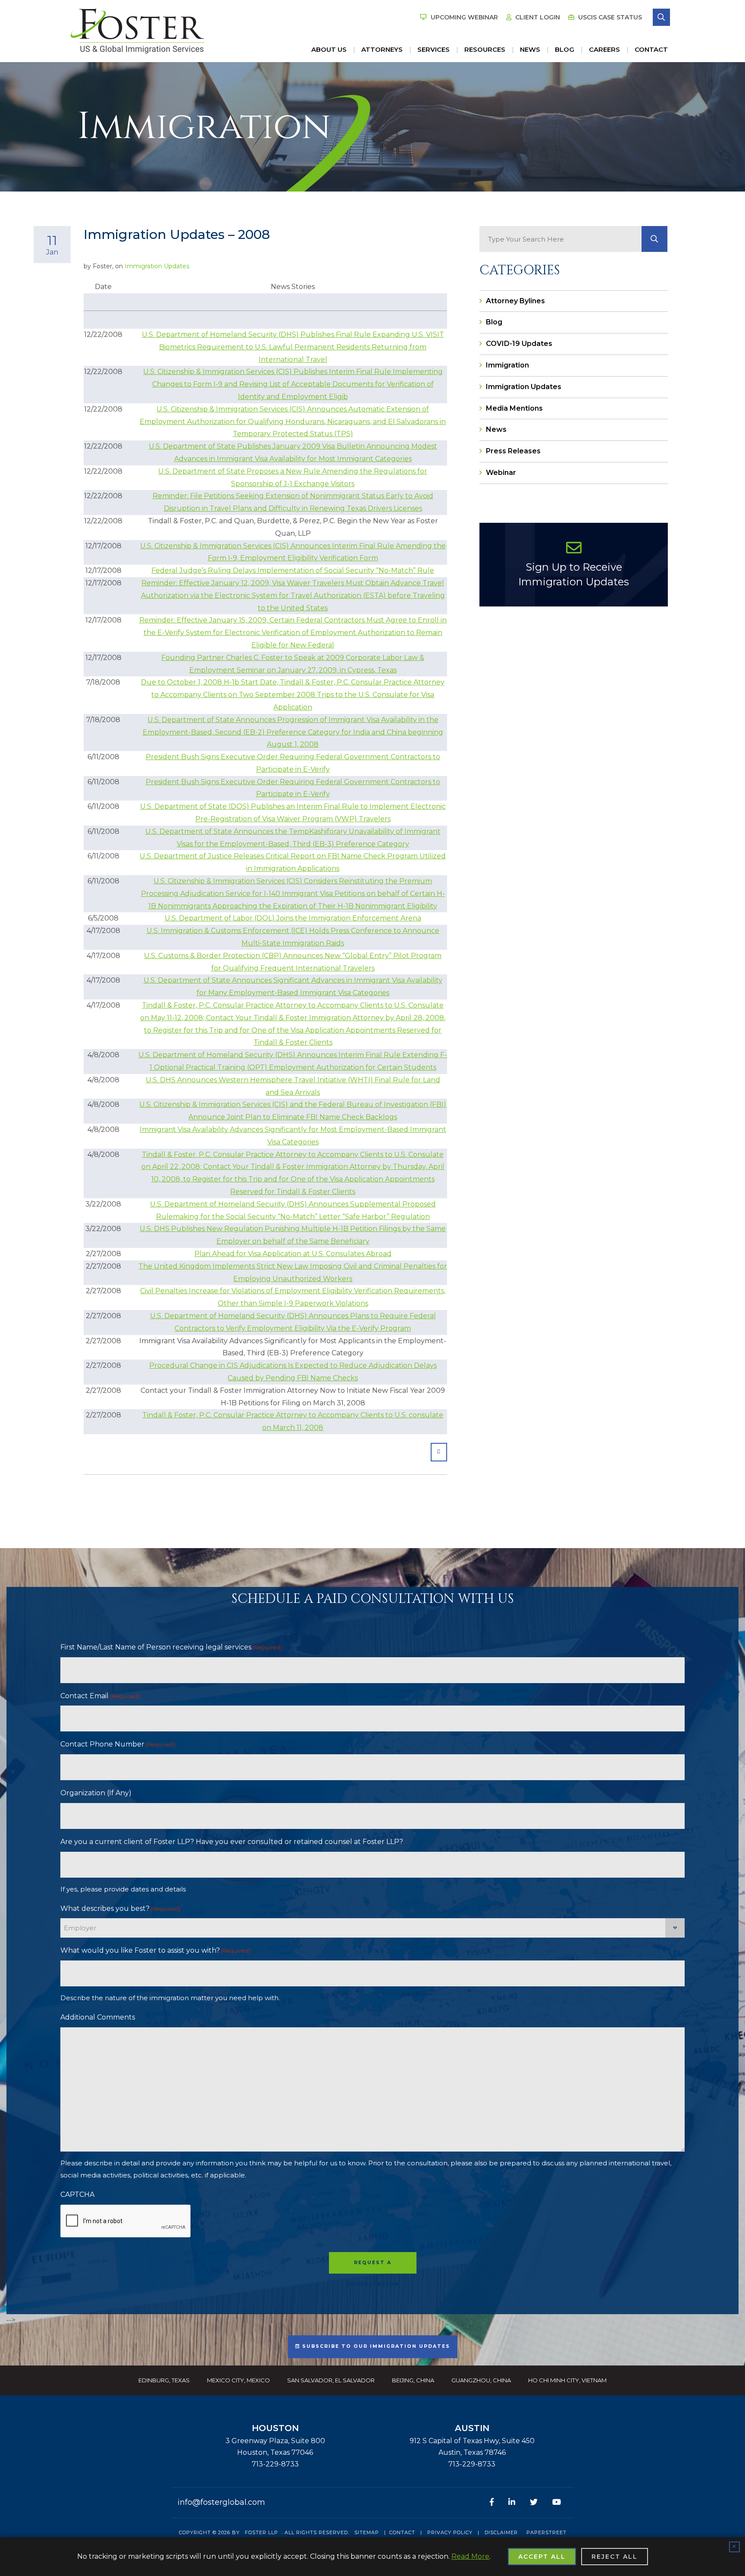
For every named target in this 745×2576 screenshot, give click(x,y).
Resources (485, 49)
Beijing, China (413, 2380)
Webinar (501, 473)
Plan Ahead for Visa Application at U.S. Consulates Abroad (293, 1254)
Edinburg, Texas (164, 2380)
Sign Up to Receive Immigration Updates (574, 574)
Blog (565, 49)
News (530, 49)
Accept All (542, 2557)
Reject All (615, 2557)
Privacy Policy (450, 2532)
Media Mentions (514, 408)
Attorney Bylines (515, 301)
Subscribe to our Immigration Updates (375, 2346)
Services (434, 49)
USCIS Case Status (609, 17)
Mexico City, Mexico (238, 2380)
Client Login (537, 17)
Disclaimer (501, 2532)
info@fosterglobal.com (221, 2502)
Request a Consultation (373, 2267)
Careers (604, 49)
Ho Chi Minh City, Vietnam (567, 2380)
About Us (329, 49)
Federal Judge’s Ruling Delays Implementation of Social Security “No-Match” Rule (293, 570)
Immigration (507, 365)
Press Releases (513, 451)
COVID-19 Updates (519, 344)
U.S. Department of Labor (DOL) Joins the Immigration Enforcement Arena (293, 918)
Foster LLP (261, 2532)
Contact (651, 49)
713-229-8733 (275, 2464)
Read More (470, 2556)
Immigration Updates (157, 266)
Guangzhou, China (481, 2380)
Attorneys (382, 49)
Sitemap (367, 2532)
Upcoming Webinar (463, 17)
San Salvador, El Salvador (331, 2380)
